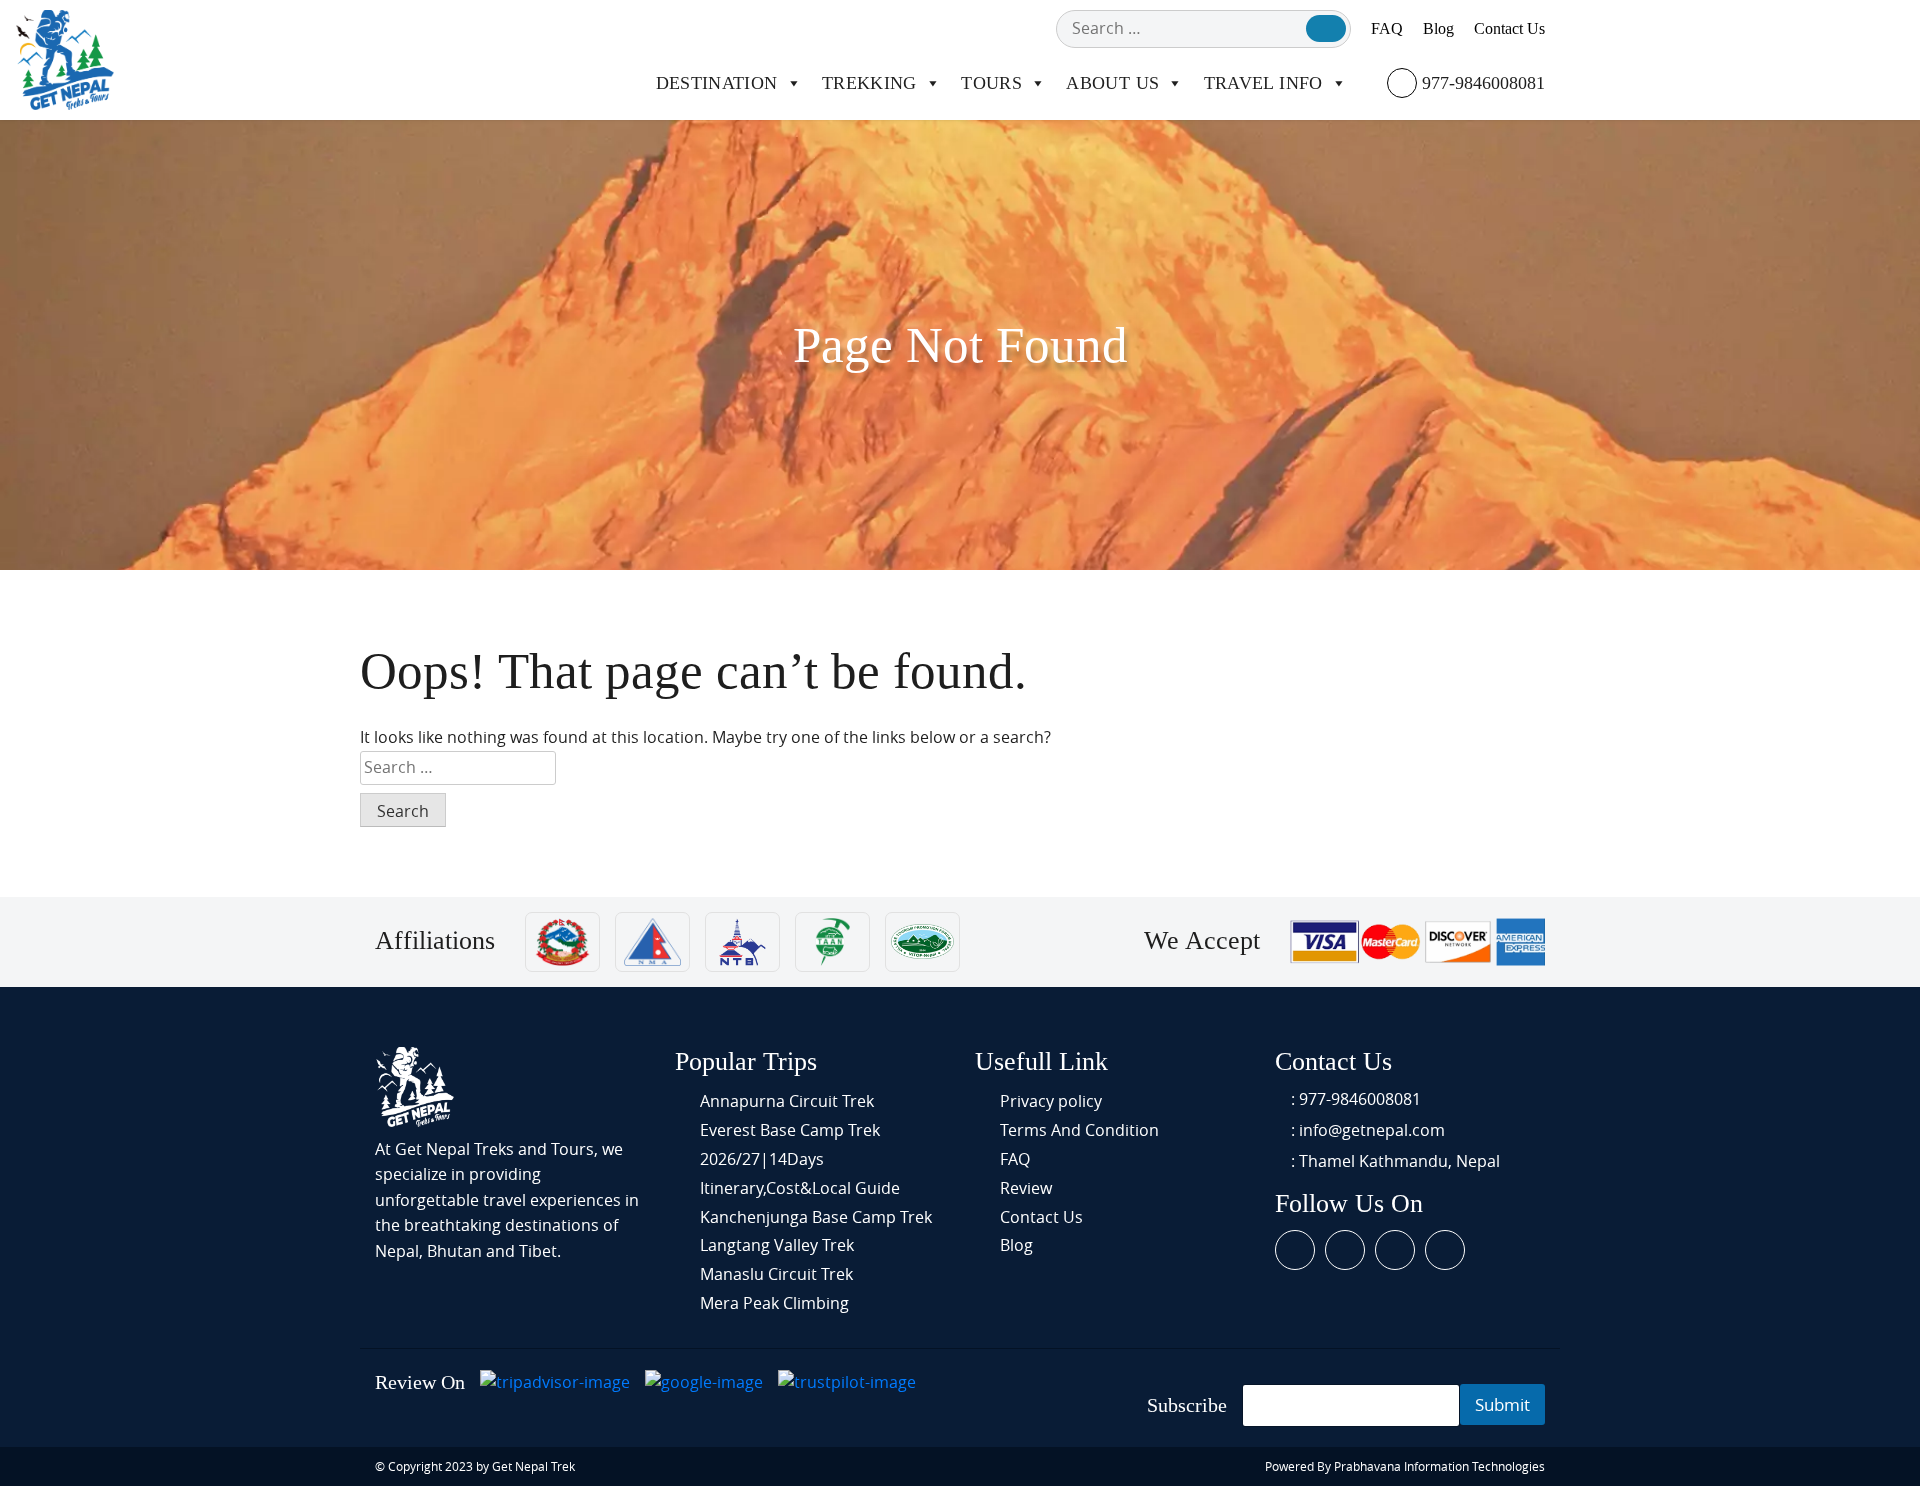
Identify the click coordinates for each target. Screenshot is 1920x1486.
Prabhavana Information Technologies (1439, 1466)
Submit (1502, 1404)
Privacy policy (1051, 1101)
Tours (991, 83)
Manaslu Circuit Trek (776, 1274)
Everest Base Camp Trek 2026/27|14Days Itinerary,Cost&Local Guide (800, 1159)
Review (1026, 1188)
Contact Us (1509, 28)
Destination (717, 83)
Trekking (869, 83)
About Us (1112, 83)
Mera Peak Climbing (774, 1303)
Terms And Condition (1079, 1130)
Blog (1438, 28)
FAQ (1387, 28)
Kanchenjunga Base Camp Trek (816, 1217)
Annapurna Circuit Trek (787, 1101)
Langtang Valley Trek (777, 1245)
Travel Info (1263, 83)
